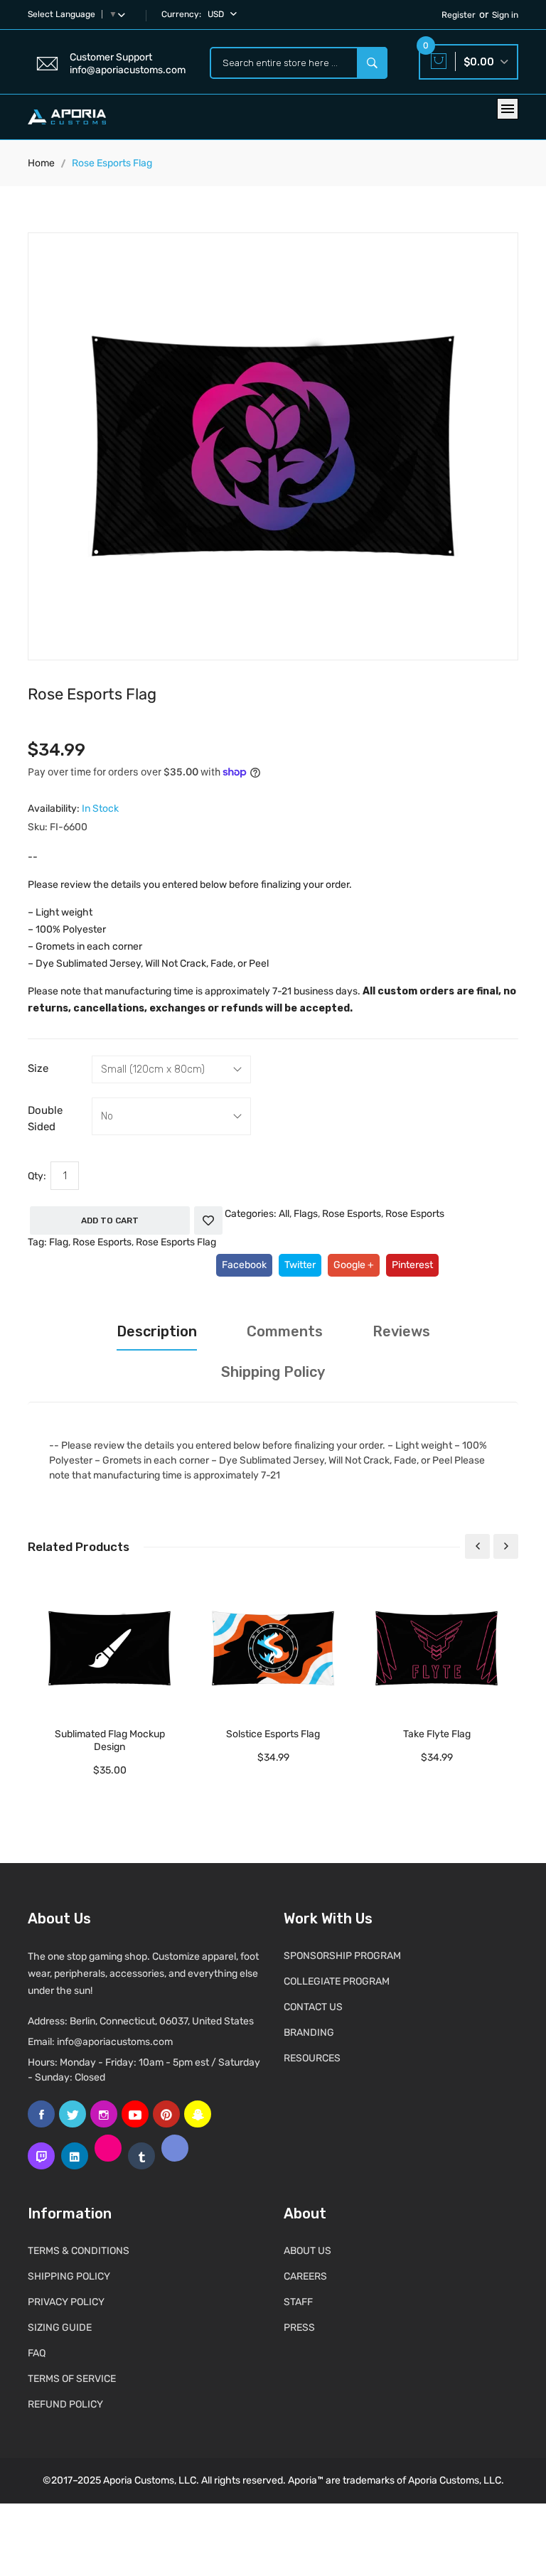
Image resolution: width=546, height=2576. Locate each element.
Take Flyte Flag (437, 1734)
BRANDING (309, 2033)
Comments (285, 1331)
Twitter (300, 1265)
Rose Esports (352, 1214)
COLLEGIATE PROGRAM (337, 1981)
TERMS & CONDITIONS (79, 2251)
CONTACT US (313, 2007)
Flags (306, 1214)
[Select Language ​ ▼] (124, 14)
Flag (59, 1242)
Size (38, 1068)
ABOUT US (307, 2251)
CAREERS (305, 2276)
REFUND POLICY (65, 2404)
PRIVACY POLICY (66, 2302)
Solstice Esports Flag (273, 1734)
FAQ (37, 2353)
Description (157, 1331)
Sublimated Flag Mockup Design (110, 1740)
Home (41, 163)
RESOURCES (312, 2058)
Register (459, 15)
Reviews (401, 1331)
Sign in (505, 15)
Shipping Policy (273, 1372)
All (284, 1214)
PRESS (299, 2328)
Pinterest (412, 1265)
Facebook (244, 1265)
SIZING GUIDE (60, 2328)
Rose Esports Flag (176, 1242)
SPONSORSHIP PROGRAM (342, 1956)
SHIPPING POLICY (69, 2276)
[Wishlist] (208, 1220)
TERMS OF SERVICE (72, 2379)
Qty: (37, 1176)
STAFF (298, 2302)
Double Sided (45, 1118)
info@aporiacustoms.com (115, 2042)
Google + (354, 1265)
